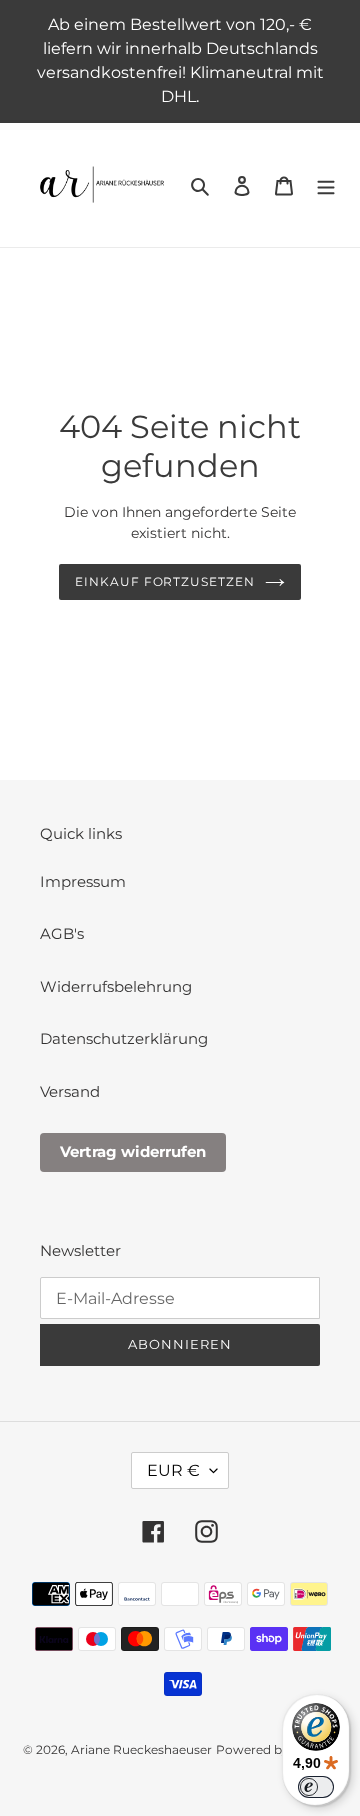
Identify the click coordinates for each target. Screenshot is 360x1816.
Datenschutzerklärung (124, 1038)
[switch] (316, 1787)
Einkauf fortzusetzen (165, 581)
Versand (70, 1091)
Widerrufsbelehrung (116, 986)
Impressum (83, 881)
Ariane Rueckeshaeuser (141, 1749)
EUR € (173, 1470)
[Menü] (326, 185)
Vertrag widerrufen (133, 1151)
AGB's (62, 933)
